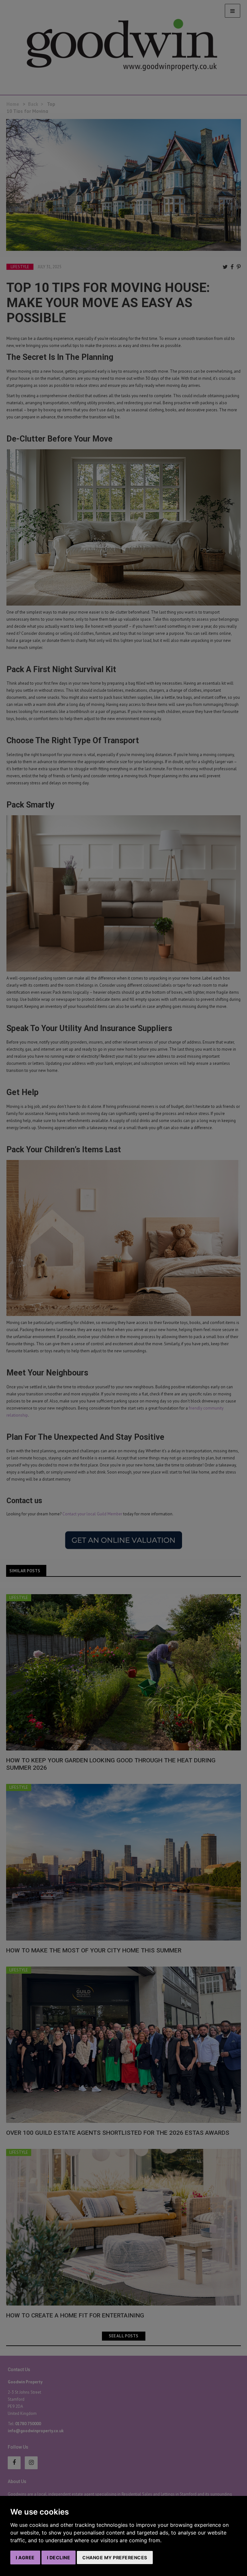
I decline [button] (59, 2558)
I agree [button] (25, 2558)
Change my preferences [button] (115, 2558)
